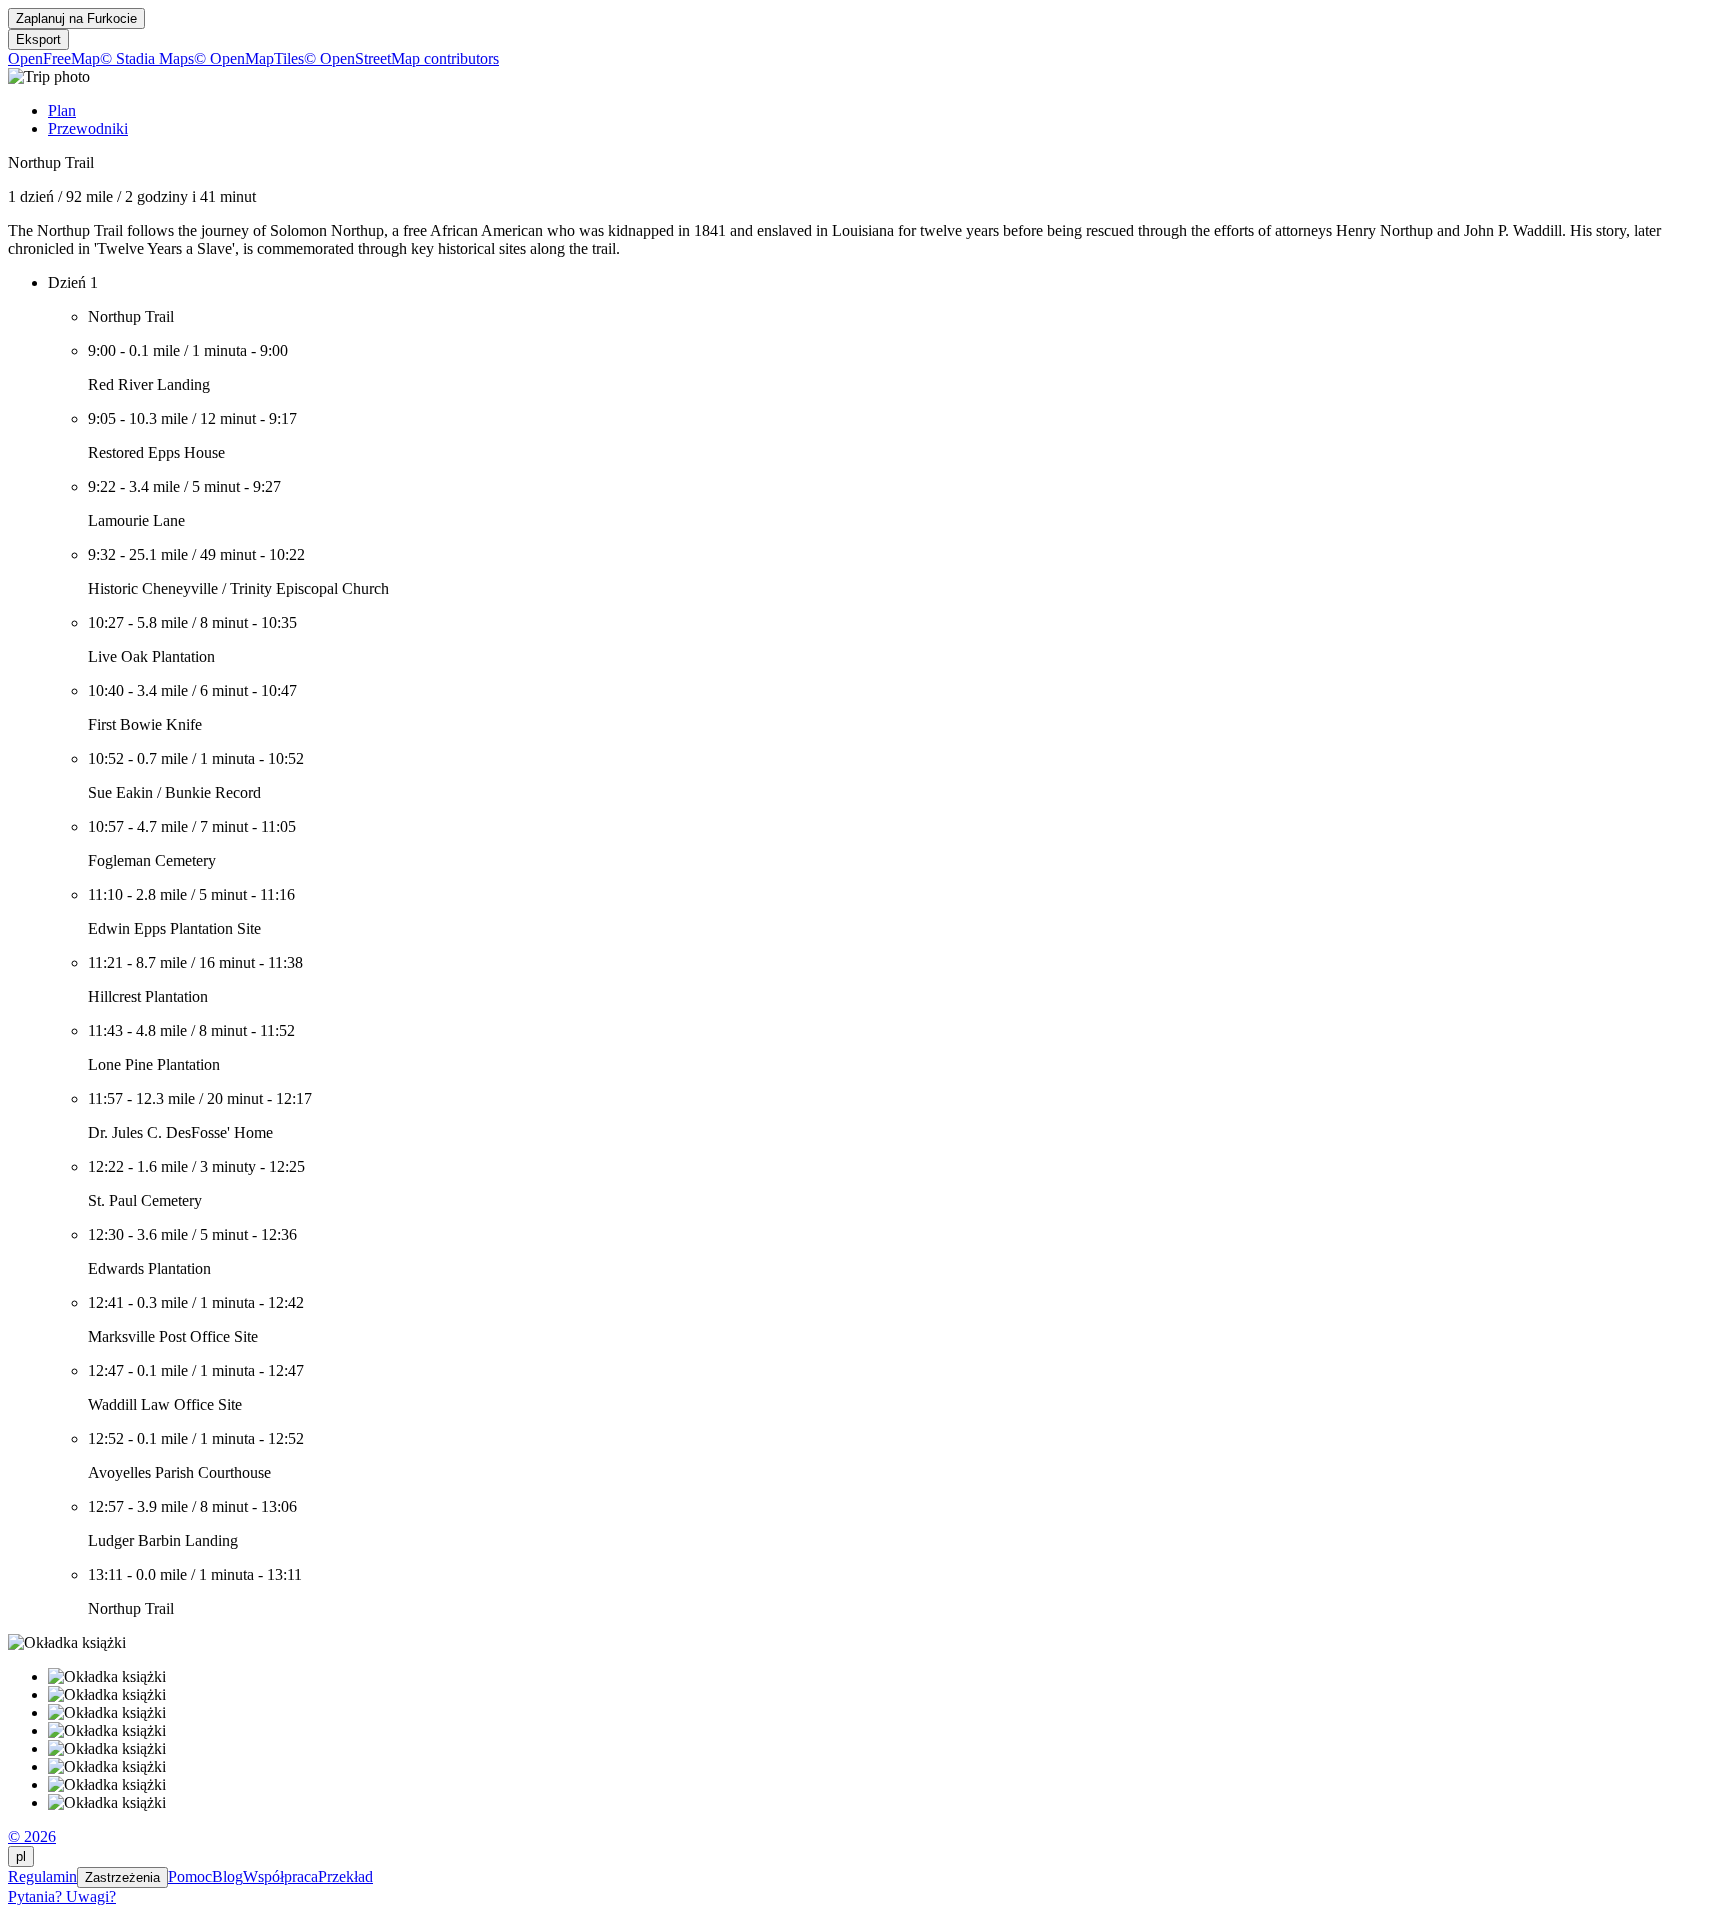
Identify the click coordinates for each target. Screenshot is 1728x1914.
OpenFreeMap (54, 58)
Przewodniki (88, 128)
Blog (227, 1876)
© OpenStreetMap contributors (401, 58)
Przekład (345, 1876)
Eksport (38, 39)
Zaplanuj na (76, 18)
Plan (62, 110)
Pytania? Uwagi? (62, 1896)
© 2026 (32, 1836)
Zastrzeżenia (122, 1877)
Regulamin (42, 1876)
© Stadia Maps (147, 58)
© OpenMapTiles (249, 58)
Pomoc (190, 1876)
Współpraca (280, 1876)
